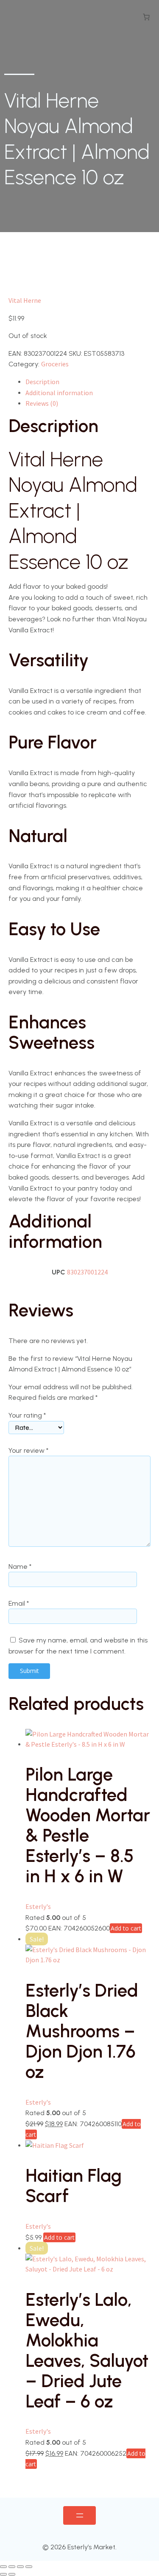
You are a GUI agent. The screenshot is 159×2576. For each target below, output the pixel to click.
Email (19, 1603)
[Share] (20, 2567)
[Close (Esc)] (29, 2567)
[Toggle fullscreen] (12, 2567)
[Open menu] (79, 2515)
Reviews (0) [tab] (42, 403)
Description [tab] (42, 382)
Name (20, 1566)
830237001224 (87, 1272)
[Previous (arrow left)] (3, 2574)
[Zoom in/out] (3, 2567)
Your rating (27, 1415)
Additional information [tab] (59, 393)
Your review (28, 1450)
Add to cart (126, 1928)
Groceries (55, 364)
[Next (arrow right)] (12, 2574)
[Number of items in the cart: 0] (146, 17)
